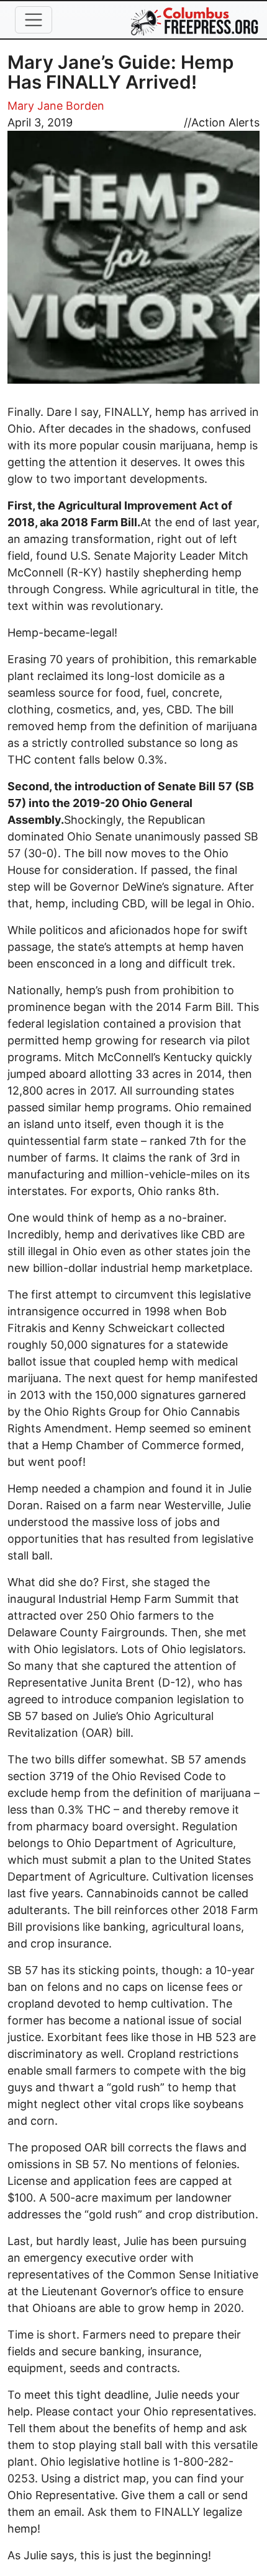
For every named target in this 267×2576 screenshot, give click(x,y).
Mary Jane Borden (56, 106)
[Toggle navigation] (34, 20)
